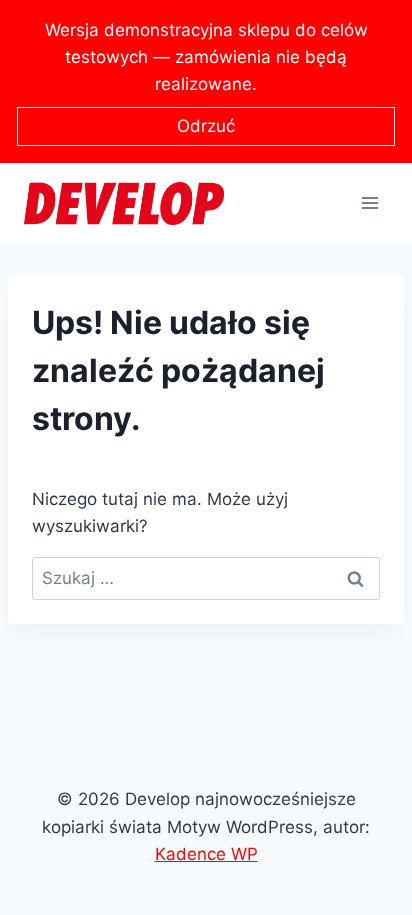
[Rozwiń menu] (369, 203)
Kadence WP (206, 854)
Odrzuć (206, 126)
